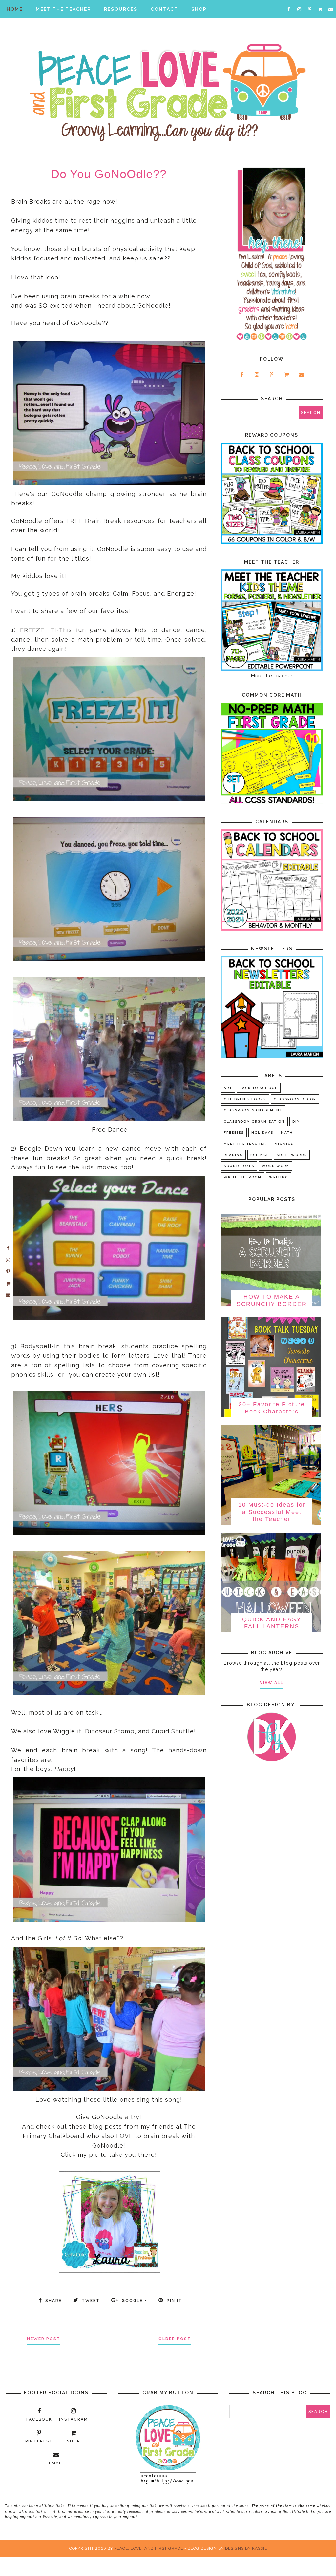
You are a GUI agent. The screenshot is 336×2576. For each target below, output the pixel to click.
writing (279, 1177)
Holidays (262, 1133)
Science (260, 1155)
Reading (233, 1155)
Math (287, 1133)
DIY (296, 1121)
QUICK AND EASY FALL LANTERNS (272, 1623)
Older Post (175, 2339)
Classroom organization (254, 1121)
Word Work (276, 1166)
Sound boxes (239, 1166)
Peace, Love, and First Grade (149, 2548)
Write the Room (243, 1177)
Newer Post (44, 2339)
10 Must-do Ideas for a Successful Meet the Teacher (272, 1512)
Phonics (283, 1144)
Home (15, 9)
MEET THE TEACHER (63, 9)
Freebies (234, 1133)
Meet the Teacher (245, 1144)
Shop (199, 9)
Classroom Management (253, 1110)
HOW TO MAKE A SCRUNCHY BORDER (272, 1300)
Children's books (245, 1099)
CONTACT (164, 9)
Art (228, 1088)
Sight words (292, 1155)
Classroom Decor (295, 1099)
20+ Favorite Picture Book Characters (272, 1408)
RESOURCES (121, 9)
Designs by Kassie (246, 2548)
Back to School (259, 1088)
